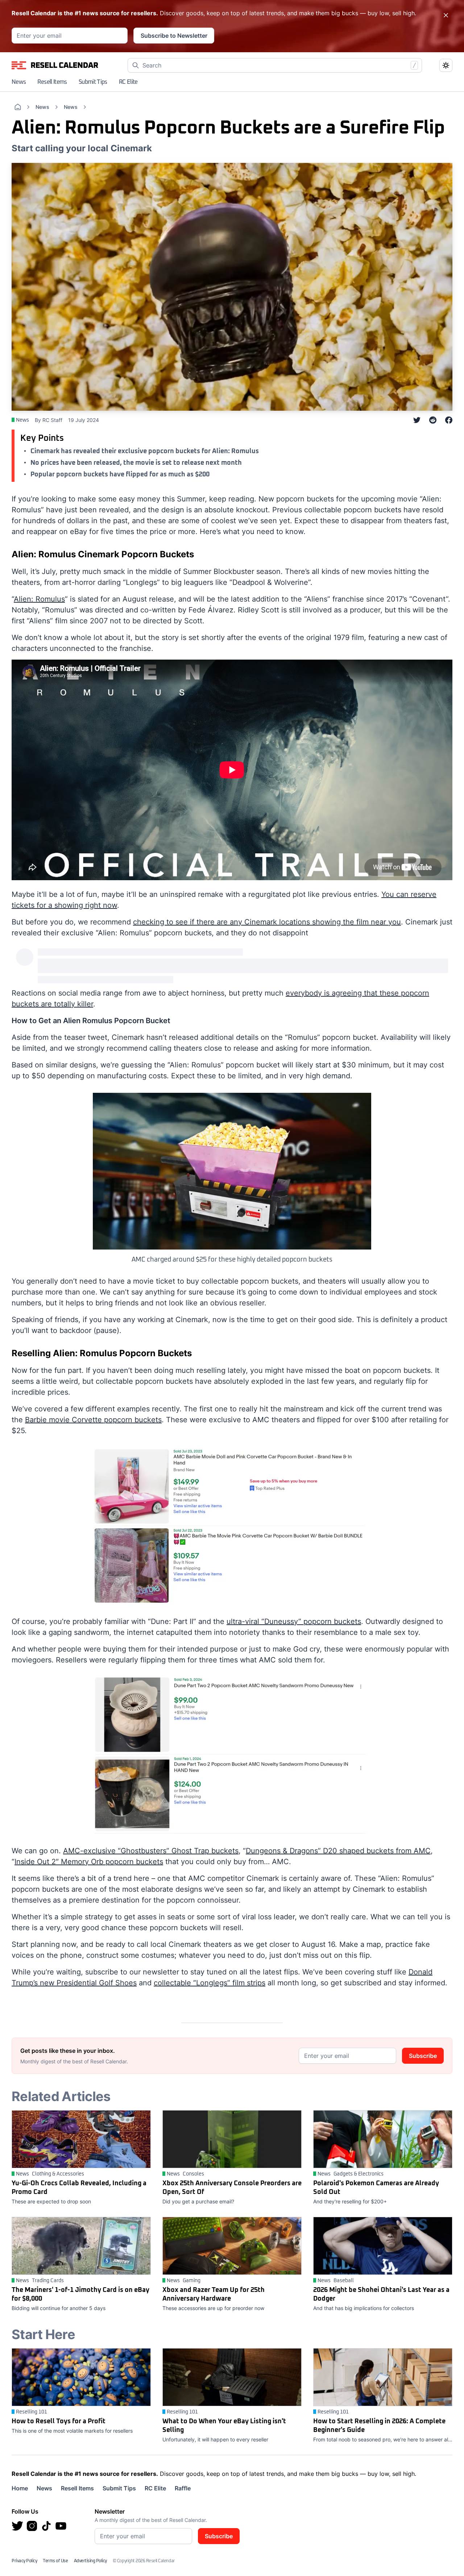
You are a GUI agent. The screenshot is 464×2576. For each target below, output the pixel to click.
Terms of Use (55, 2561)
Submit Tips (93, 82)
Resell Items (52, 82)
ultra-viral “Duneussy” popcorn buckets (294, 1621)
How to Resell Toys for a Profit (59, 2421)
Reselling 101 (32, 2412)
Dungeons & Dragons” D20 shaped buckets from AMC (338, 1851)
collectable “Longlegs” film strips (210, 1983)
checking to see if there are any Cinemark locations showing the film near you (267, 922)
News (19, 82)
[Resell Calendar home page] (55, 65)
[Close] (446, 15)
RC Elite (128, 82)
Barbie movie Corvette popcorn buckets (93, 1420)
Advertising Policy (90, 2561)
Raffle (183, 2488)
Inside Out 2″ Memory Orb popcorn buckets (89, 1862)
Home (20, 2488)
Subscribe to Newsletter (174, 36)
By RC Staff (49, 420)
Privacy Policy (24, 2561)
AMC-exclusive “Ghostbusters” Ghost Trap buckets (151, 1851)
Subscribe (423, 2056)
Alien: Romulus (39, 599)
